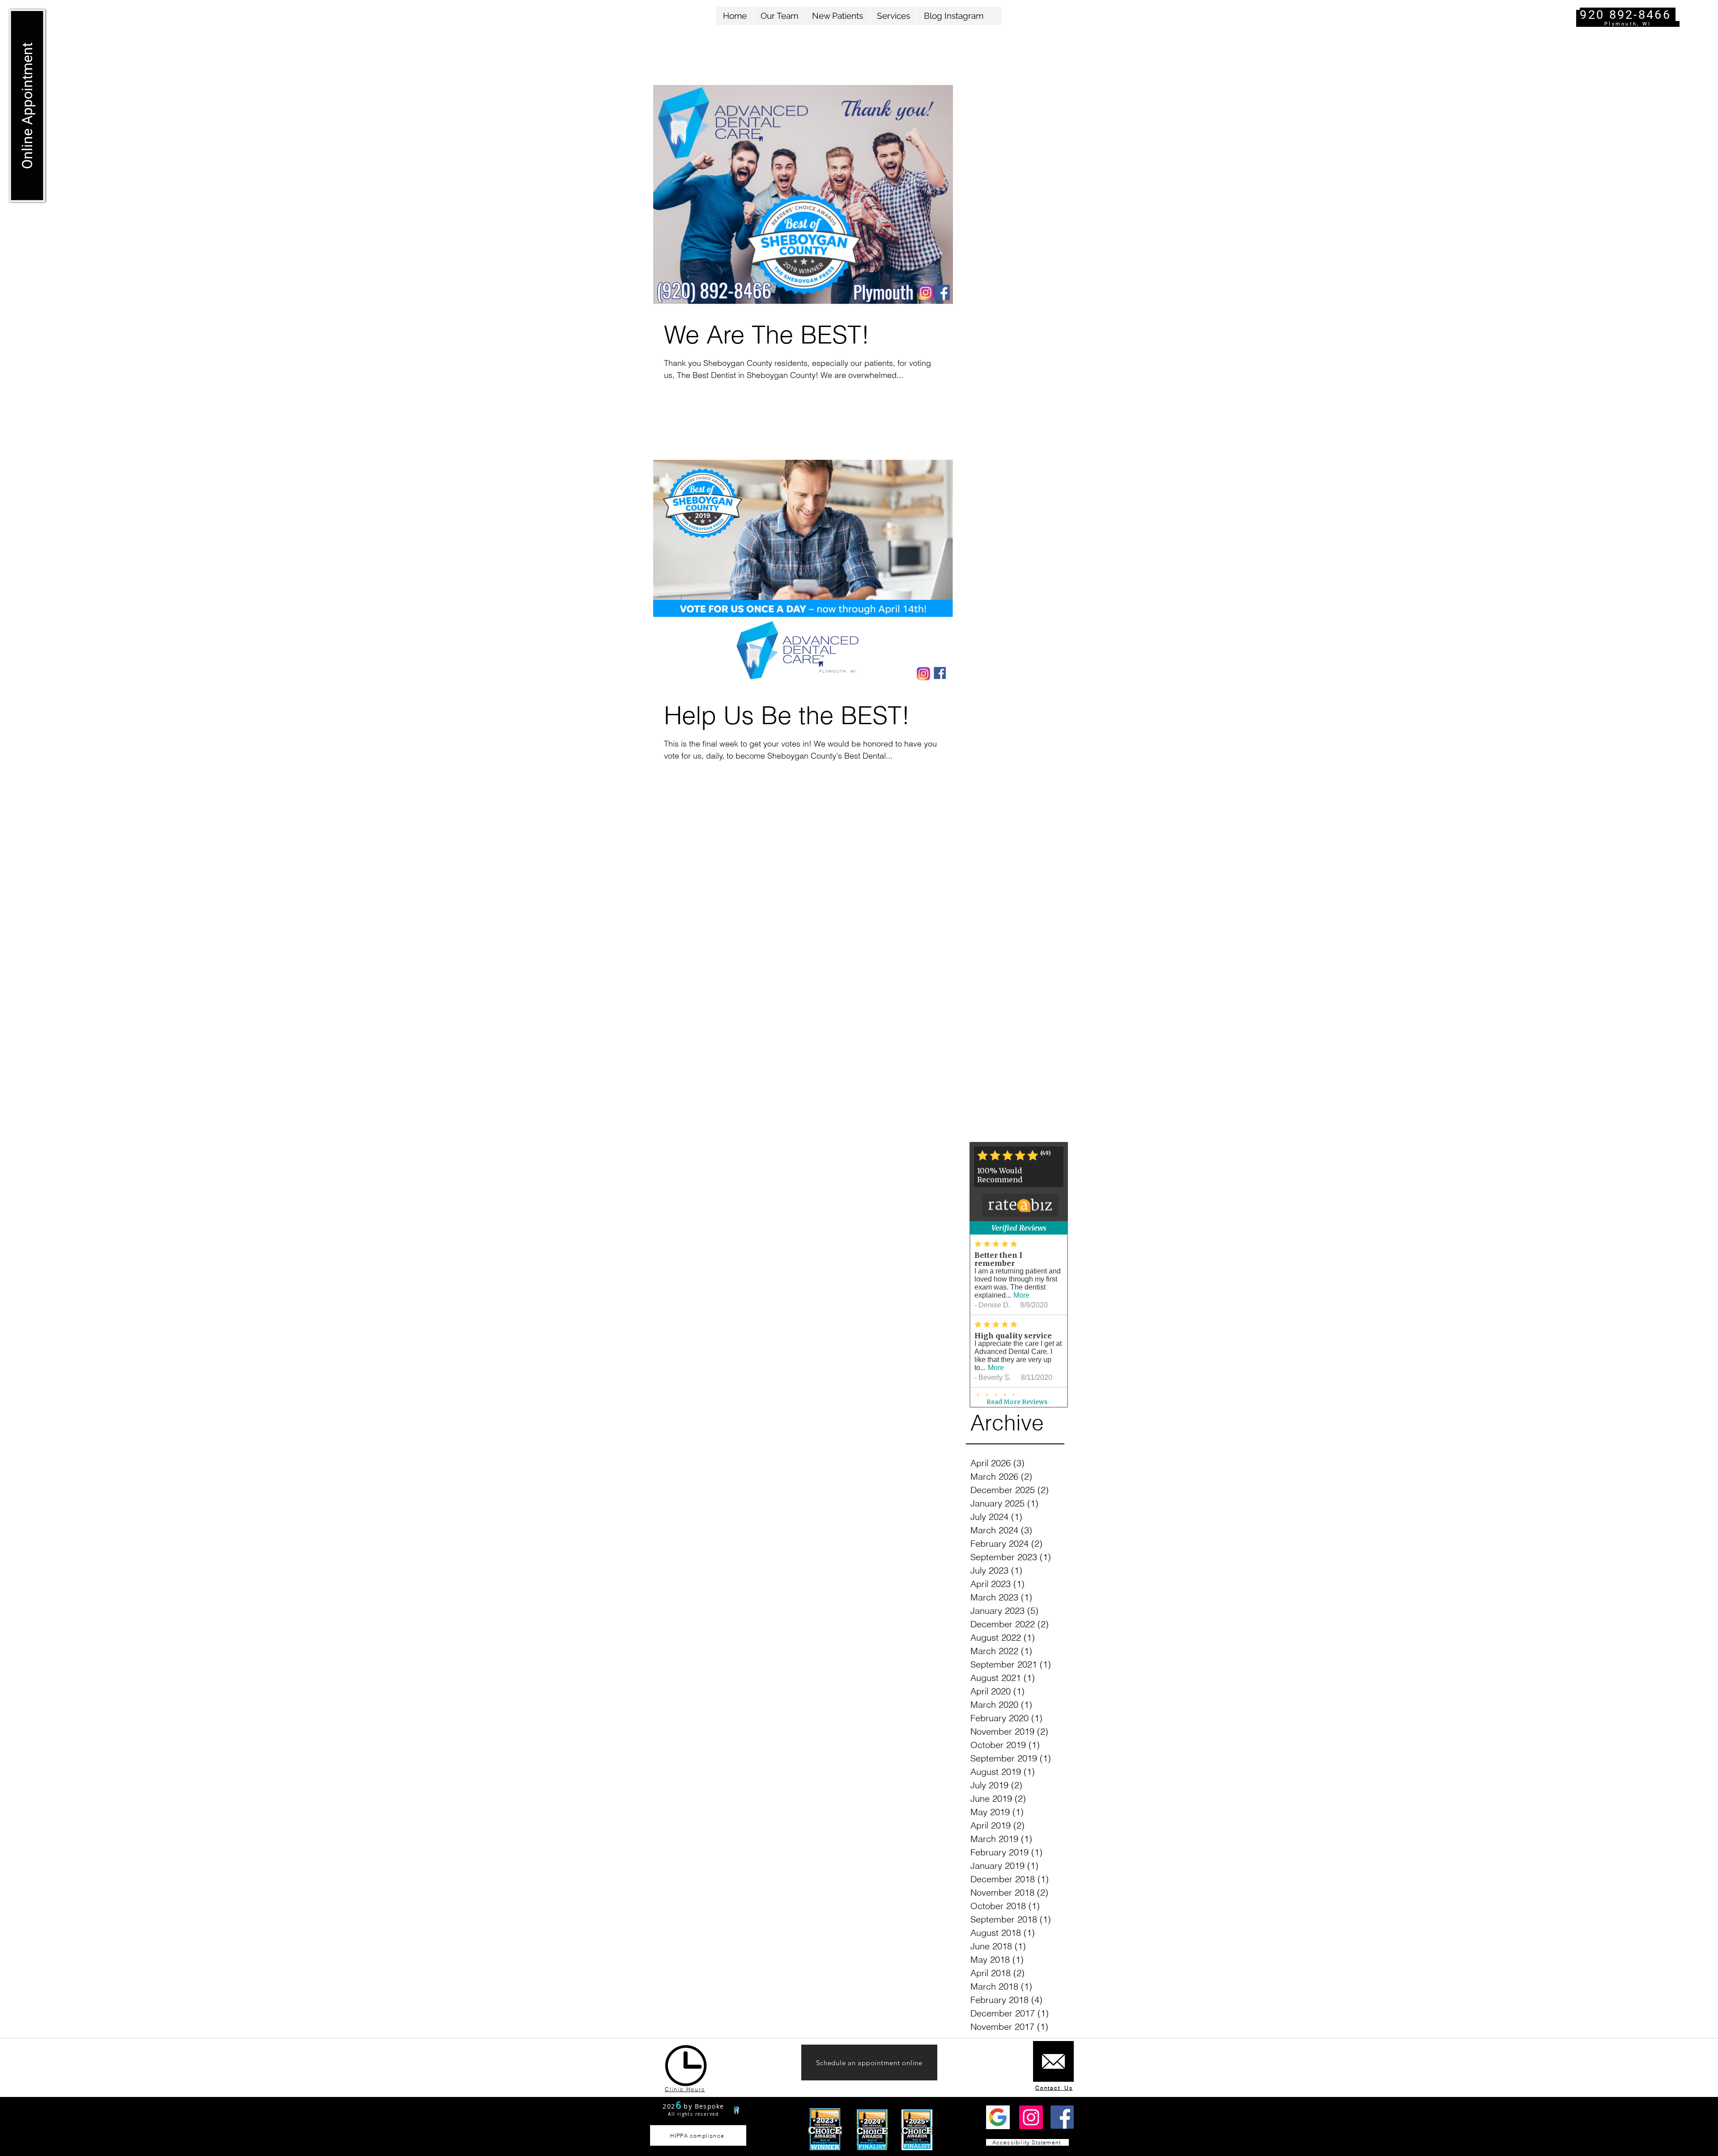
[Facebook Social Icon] (1062, 2117)
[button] (837, 16)
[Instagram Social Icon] (1031, 2117)
